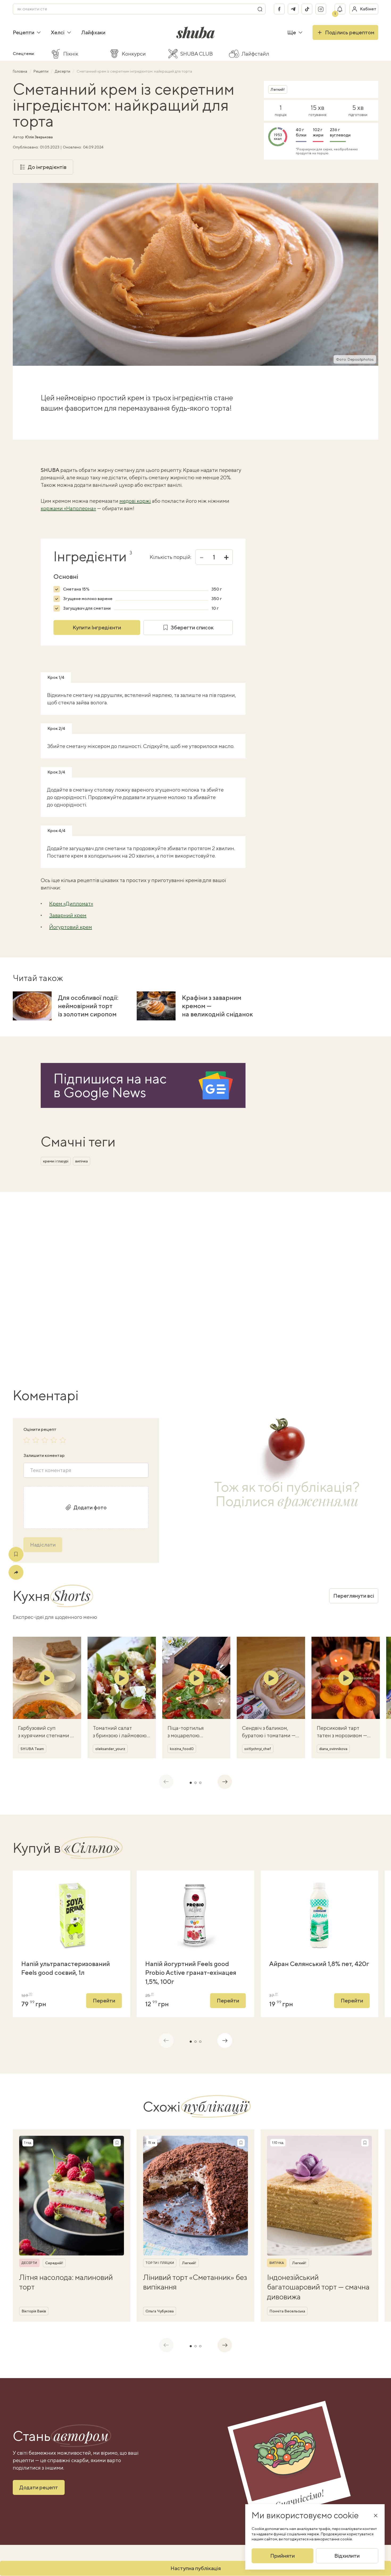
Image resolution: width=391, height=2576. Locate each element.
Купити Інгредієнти (97, 627)
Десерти (63, 71)
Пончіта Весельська (287, 2311)
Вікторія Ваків (34, 2311)
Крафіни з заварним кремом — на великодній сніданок (217, 1006)
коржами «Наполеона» (68, 508)
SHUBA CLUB (197, 54)
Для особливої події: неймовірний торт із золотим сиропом (88, 1006)
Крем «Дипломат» (71, 903)
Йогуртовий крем (71, 927)
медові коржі (135, 501)
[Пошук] (260, 9)
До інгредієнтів (47, 167)
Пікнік (71, 54)
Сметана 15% (76, 589)
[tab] (191, 1783)
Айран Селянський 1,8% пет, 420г (319, 1964)
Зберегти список (192, 627)
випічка (82, 1161)
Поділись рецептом (350, 32)
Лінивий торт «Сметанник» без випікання (195, 2282)
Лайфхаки (93, 32)
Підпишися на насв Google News (110, 1085)
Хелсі (58, 32)
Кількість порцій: (170, 557)
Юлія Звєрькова (39, 137)
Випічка (277, 2263)
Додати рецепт (39, 2487)
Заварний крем (68, 915)
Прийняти (282, 2556)
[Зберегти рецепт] (16, 1554)
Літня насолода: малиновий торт (66, 2282)
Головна (20, 71)
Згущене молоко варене (88, 599)
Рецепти (24, 32)
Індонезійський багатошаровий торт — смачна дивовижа (318, 2287)
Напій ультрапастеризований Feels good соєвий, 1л (66, 1968)
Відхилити (347, 2556)
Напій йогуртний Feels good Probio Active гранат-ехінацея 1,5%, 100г (191, 1973)
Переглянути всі (354, 1596)
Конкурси (134, 54)
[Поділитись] (16, 1572)
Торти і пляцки (160, 2263)
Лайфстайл (255, 54)
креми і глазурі (56, 1161)
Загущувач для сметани (87, 608)
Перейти (104, 2000)
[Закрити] (376, 2515)
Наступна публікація (196, 2568)
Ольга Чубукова (160, 2311)
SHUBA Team (32, 1749)
